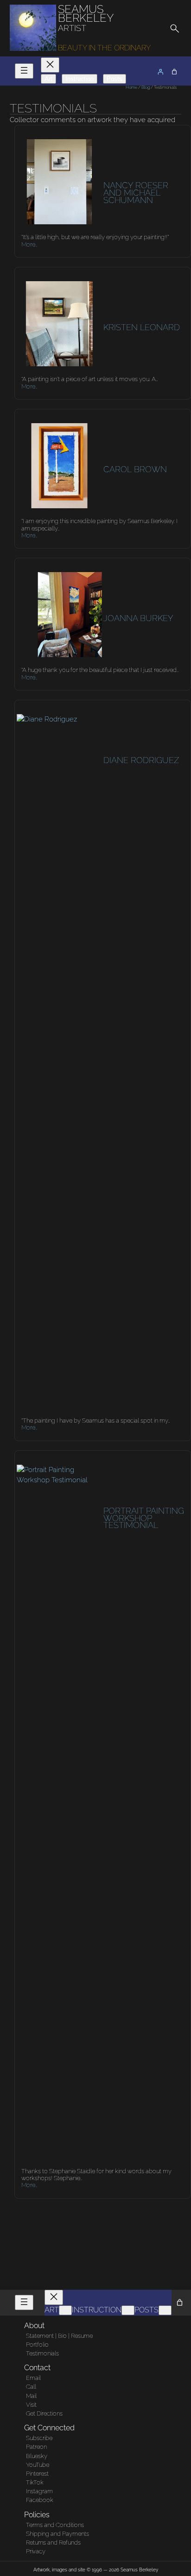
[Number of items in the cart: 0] (174, 72)
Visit (31, 2405)
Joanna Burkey (138, 618)
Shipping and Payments (57, 2534)
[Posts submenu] (165, 2310)
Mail (31, 2396)
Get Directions (44, 2413)
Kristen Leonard (142, 327)
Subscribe (39, 2438)
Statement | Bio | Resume (59, 2336)
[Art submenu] (65, 2310)
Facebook (40, 2500)
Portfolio (37, 2345)
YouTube (38, 2465)
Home (131, 87)
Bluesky (37, 2456)
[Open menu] (24, 71)
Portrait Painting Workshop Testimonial (144, 1518)
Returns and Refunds (53, 2542)
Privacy (36, 2551)
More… (29, 244)
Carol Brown (135, 469)
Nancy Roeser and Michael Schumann (136, 193)
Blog (146, 87)
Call (31, 2387)
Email (33, 2378)
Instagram (39, 2491)
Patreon (36, 2447)
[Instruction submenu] (128, 2310)
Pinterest (37, 2474)
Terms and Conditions (55, 2525)
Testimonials (42, 2353)
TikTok (35, 2482)
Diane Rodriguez (141, 760)
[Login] (160, 72)
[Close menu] (50, 65)
